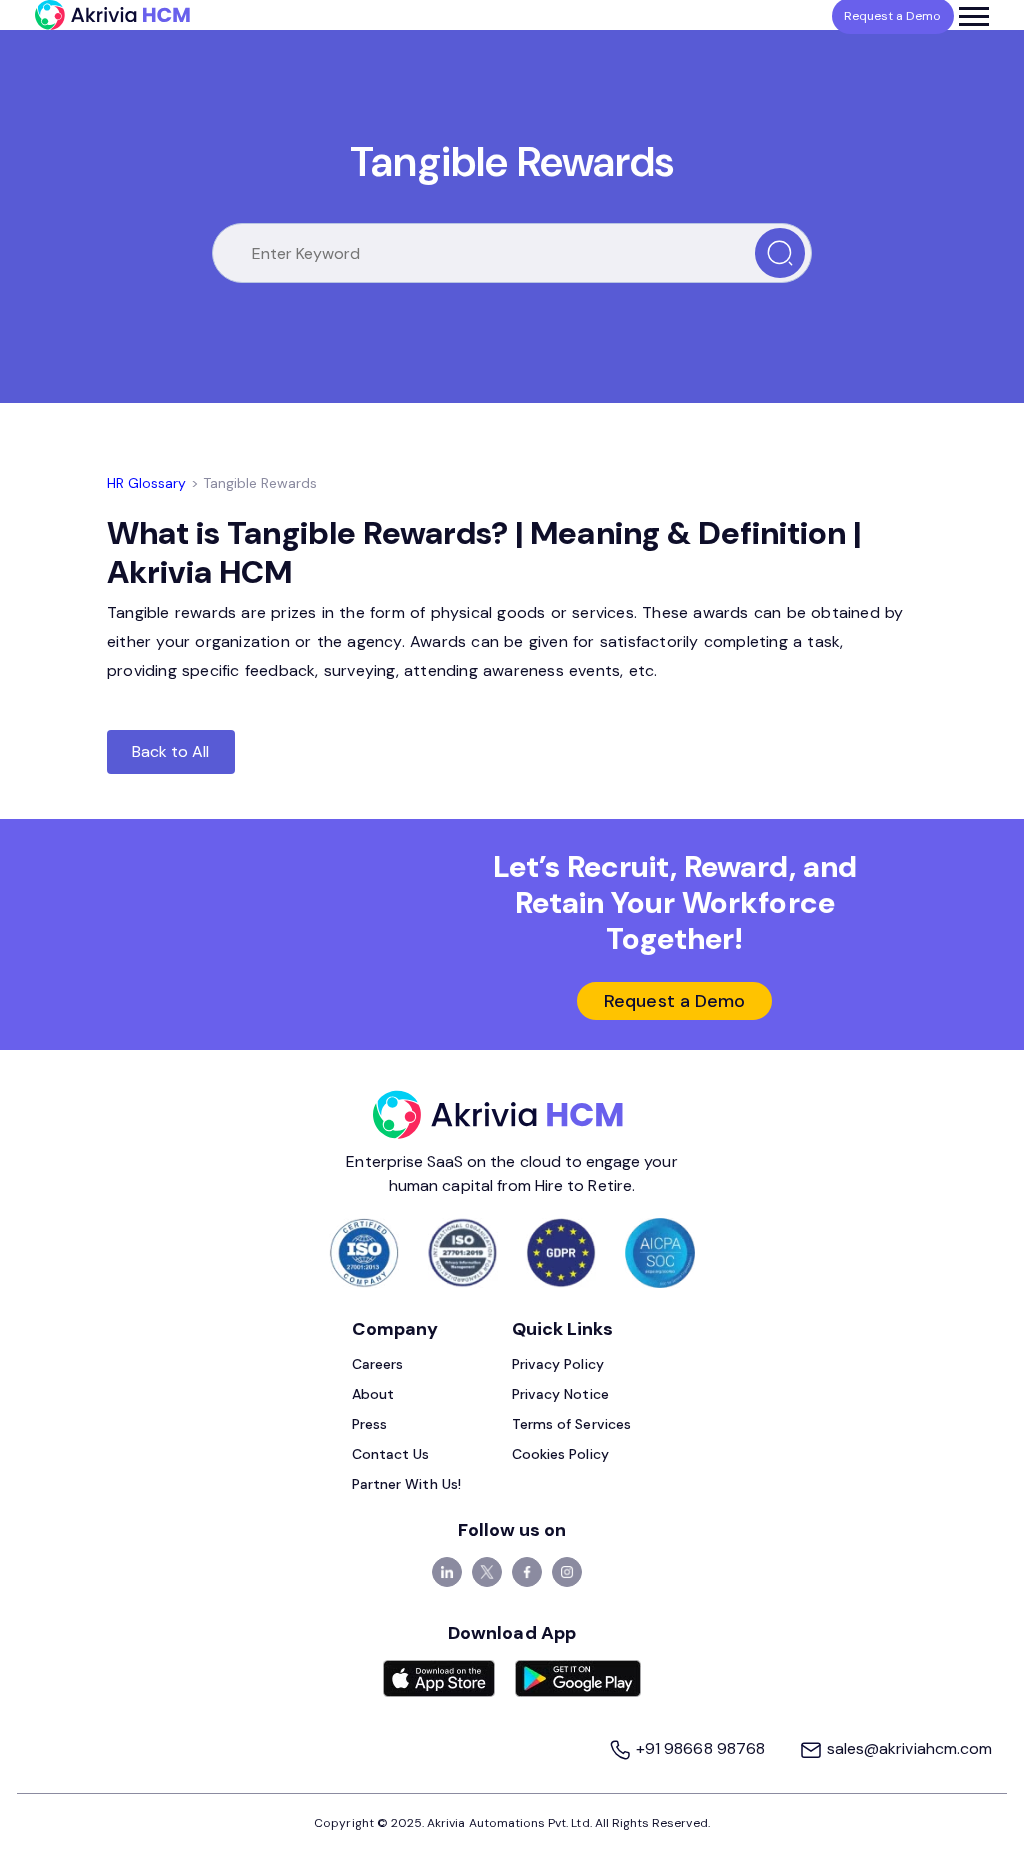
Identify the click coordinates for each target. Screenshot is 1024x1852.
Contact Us (391, 1454)
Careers (377, 1364)
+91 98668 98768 (700, 1748)
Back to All (171, 751)
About (373, 1394)
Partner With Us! (406, 1484)
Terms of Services (571, 1424)
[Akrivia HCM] (112, 15)
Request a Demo (674, 1001)
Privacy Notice (560, 1394)
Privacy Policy (558, 1364)
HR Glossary (147, 483)
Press (369, 1424)
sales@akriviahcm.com (907, 1748)
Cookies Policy (560, 1454)
